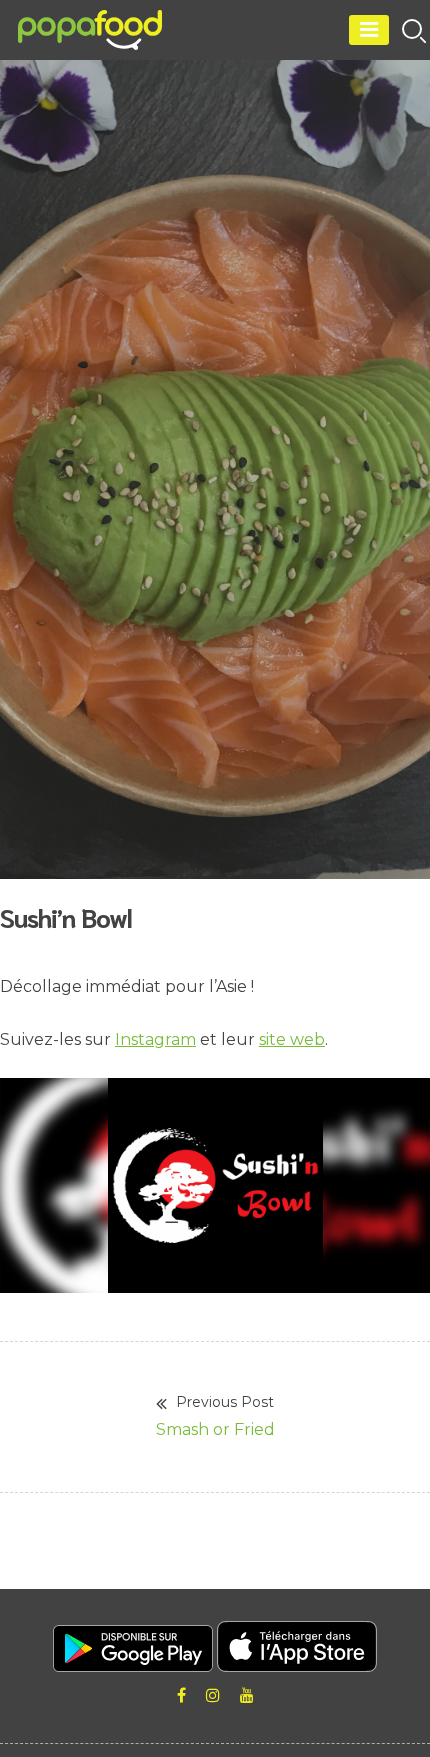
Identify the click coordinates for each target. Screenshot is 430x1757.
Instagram (155, 1039)
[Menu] (369, 30)
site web (292, 1039)
